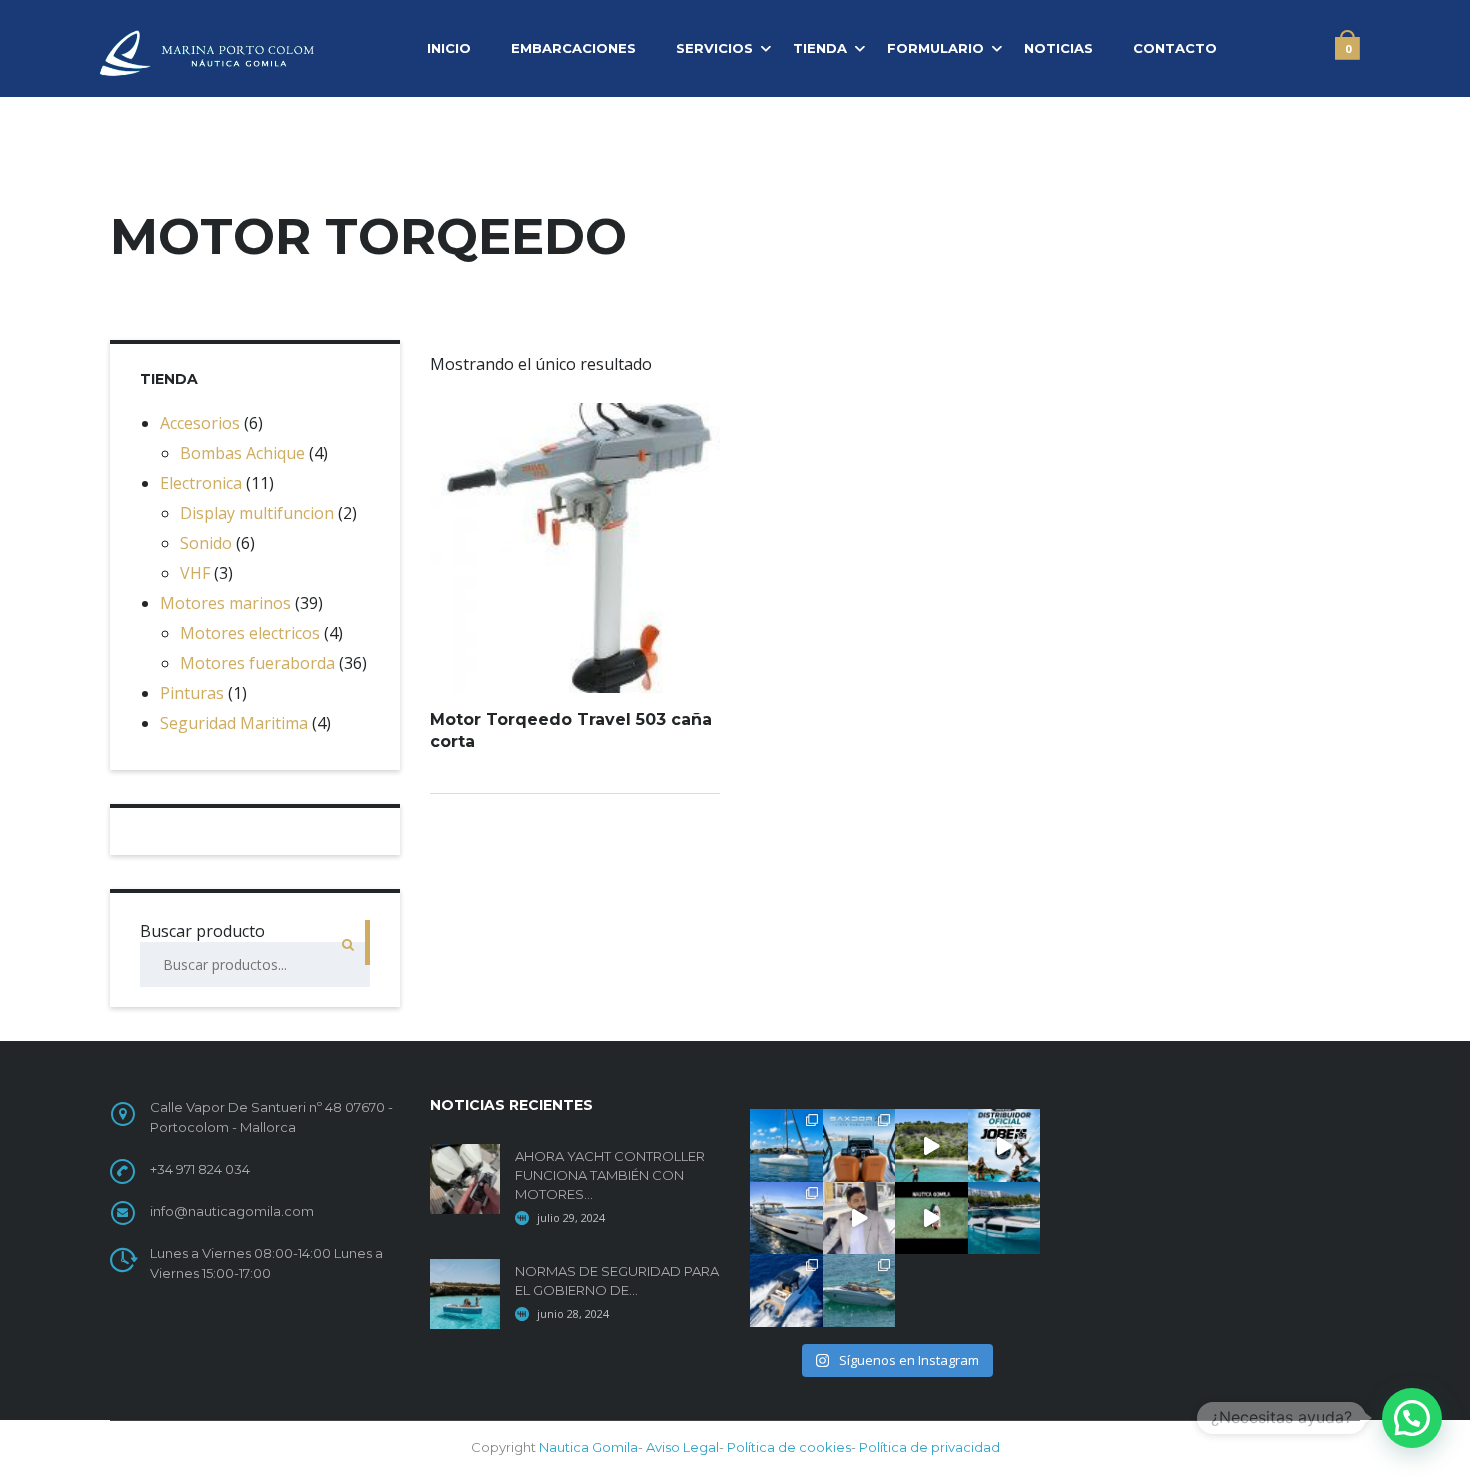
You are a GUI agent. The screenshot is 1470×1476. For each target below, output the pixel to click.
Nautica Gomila (588, 1447)
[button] (1412, 1418)
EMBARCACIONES (573, 48)
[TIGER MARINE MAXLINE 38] (931, 1218)
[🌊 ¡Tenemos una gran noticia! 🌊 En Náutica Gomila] (1004, 1145)
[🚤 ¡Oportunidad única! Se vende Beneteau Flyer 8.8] (1004, 1218)
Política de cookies (789, 1447)
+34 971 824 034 (200, 1169)
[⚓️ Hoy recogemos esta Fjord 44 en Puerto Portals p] (786, 1218)
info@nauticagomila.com (232, 1211)
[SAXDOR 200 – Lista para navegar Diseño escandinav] (859, 1145)
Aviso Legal (682, 1447)
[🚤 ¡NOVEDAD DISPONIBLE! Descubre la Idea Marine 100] (786, 1290)
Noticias (1058, 48)
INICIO (449, 48)
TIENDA (820, 48)
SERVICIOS (714, 48)
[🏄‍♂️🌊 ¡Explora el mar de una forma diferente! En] (931, 1145)
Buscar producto (202, 931)
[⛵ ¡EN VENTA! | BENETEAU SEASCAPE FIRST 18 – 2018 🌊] (786, 1145)
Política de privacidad (929, 1447)
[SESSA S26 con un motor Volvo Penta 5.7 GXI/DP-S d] (859, 1290)
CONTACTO (1175, 48)
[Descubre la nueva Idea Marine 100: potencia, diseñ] (859, 1218)
